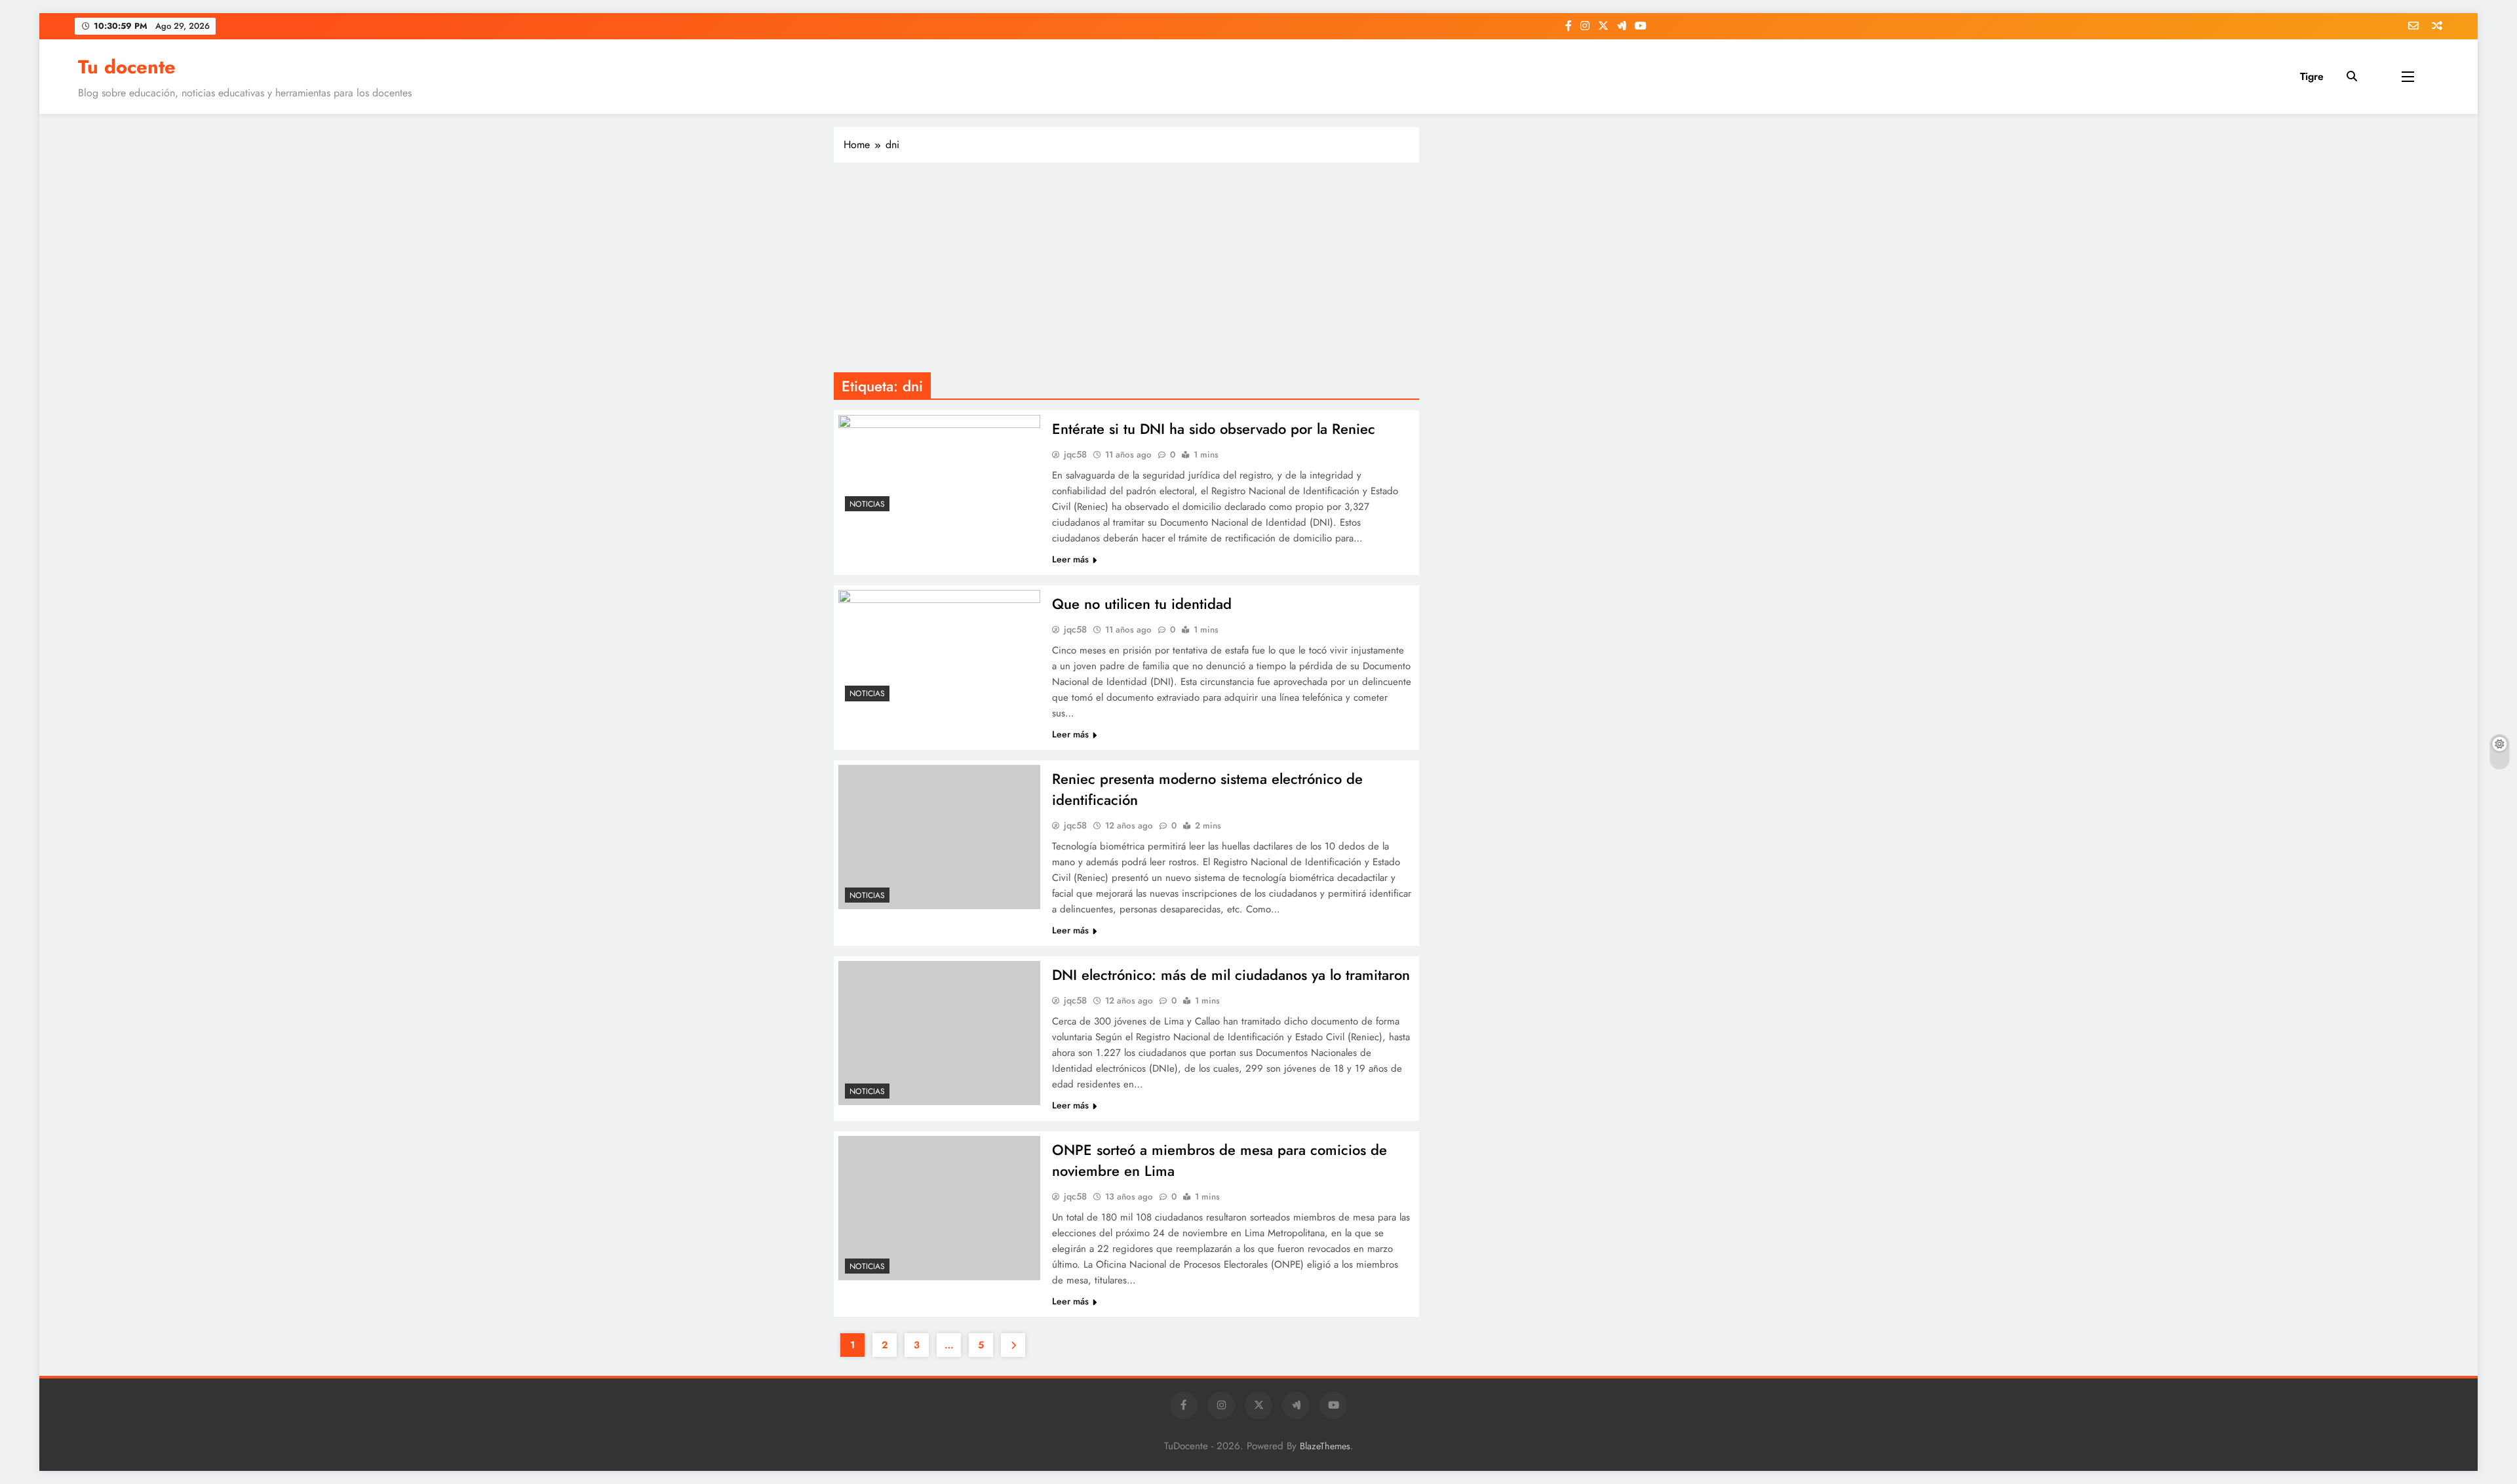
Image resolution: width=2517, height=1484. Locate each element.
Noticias (867, 504)
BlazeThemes (1325, 1446)
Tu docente (127, 67)
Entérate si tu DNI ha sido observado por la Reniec (1214, 429)
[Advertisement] (1126, 267)
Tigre (2312, 76)
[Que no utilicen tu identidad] (939, 649)
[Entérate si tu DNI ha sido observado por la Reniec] (939, 466)
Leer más (1070, 559)
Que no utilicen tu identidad (1142, 604)
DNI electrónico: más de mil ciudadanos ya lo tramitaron (1231, 975)
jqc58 (1075, 454)
